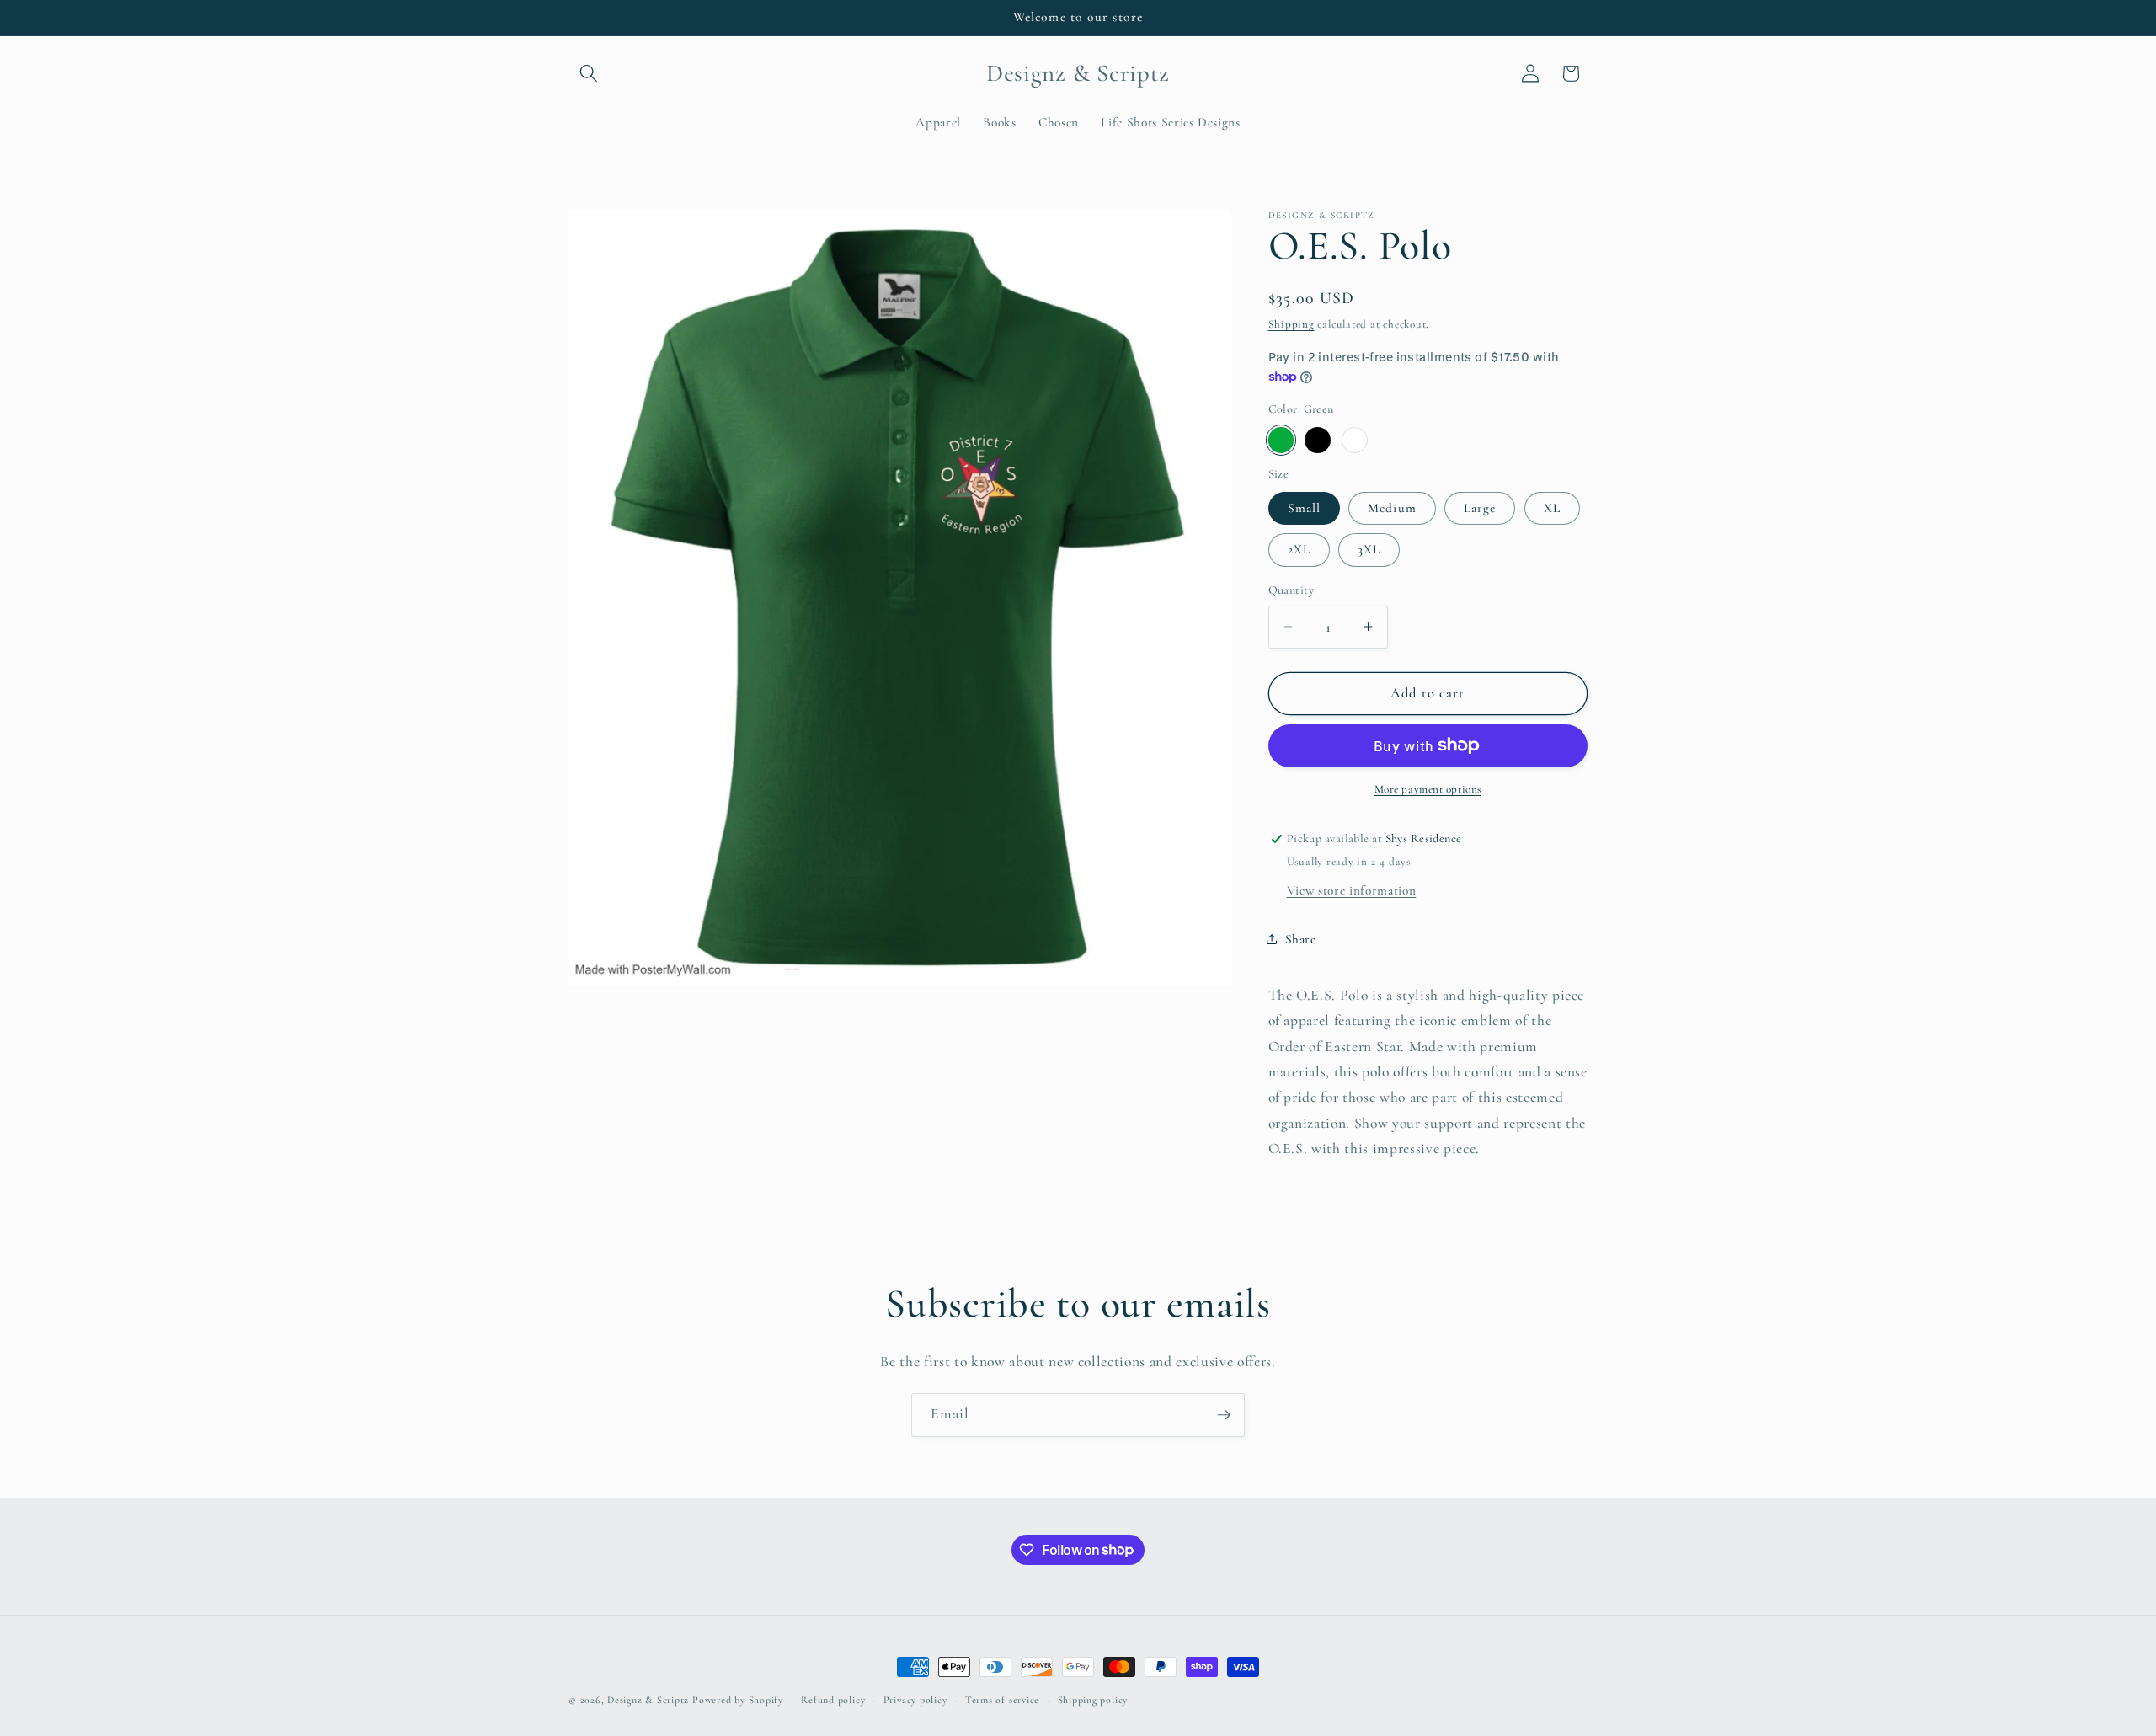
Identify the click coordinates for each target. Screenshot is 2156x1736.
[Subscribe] (1224, 1415)
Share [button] (1301, 938)
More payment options (1428, 789)
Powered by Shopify (738, 1700)
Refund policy (833, 1700)
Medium (1392, 507)
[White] (1355, 440)
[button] (589, 73)
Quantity (1291, 590)
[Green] (1281, 440)
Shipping (1291, 324)
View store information (1352, 889)
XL (1552, 507)
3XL (1369, 549)
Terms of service (1002, 1700)
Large (1480, 507)
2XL (1299, 549)
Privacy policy (915, 1700)
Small (1305, 507)
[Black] (1318, 440)
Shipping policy (1093, 1700)
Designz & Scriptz (648, 1700)
